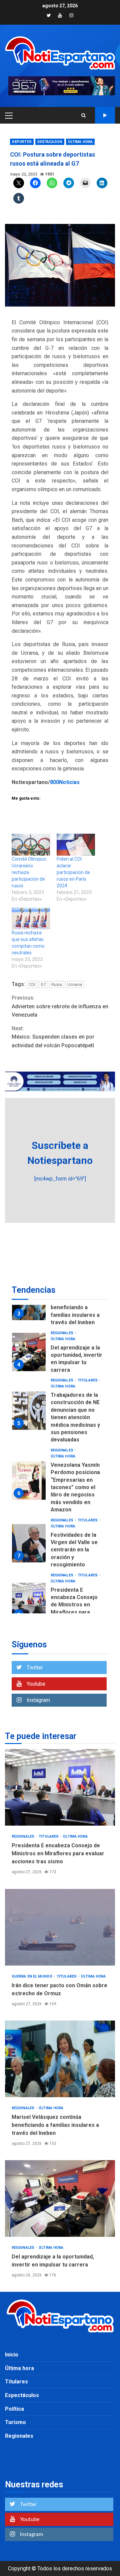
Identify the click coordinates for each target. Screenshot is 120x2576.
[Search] (83, 115)
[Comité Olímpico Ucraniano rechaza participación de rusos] (31, 845)
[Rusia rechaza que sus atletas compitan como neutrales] (31, 919)
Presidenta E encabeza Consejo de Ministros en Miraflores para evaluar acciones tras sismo (29, 1602)
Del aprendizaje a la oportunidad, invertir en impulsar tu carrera (29, 1352)
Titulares (88, 1380)
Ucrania (75, 984)
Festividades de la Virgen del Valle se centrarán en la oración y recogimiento (29, 1543)
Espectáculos (22, 2395)
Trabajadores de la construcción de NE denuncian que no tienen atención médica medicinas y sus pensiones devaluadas (29, 1411)
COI (32, 984)
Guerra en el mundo (32, 1976)
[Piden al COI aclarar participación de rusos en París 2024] (76, 845)
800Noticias (65, 782)
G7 (43, 984)
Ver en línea (105, 115)
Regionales (62, 1333)
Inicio (12, 2355)
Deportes (22, 142)
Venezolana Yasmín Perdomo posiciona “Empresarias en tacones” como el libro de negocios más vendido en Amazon (29, 1481)
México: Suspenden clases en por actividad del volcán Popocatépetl (53, 1037)
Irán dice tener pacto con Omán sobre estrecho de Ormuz (60, 1927)
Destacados (50, 142)
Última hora (80, 142)
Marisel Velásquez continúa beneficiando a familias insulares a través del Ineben (75, 1308)
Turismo (15, 2422)
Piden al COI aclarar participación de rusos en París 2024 (73, 872)
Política (14, 2409)
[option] (60, 1354)
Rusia (57, 984)
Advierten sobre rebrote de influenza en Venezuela (60, 1006)
